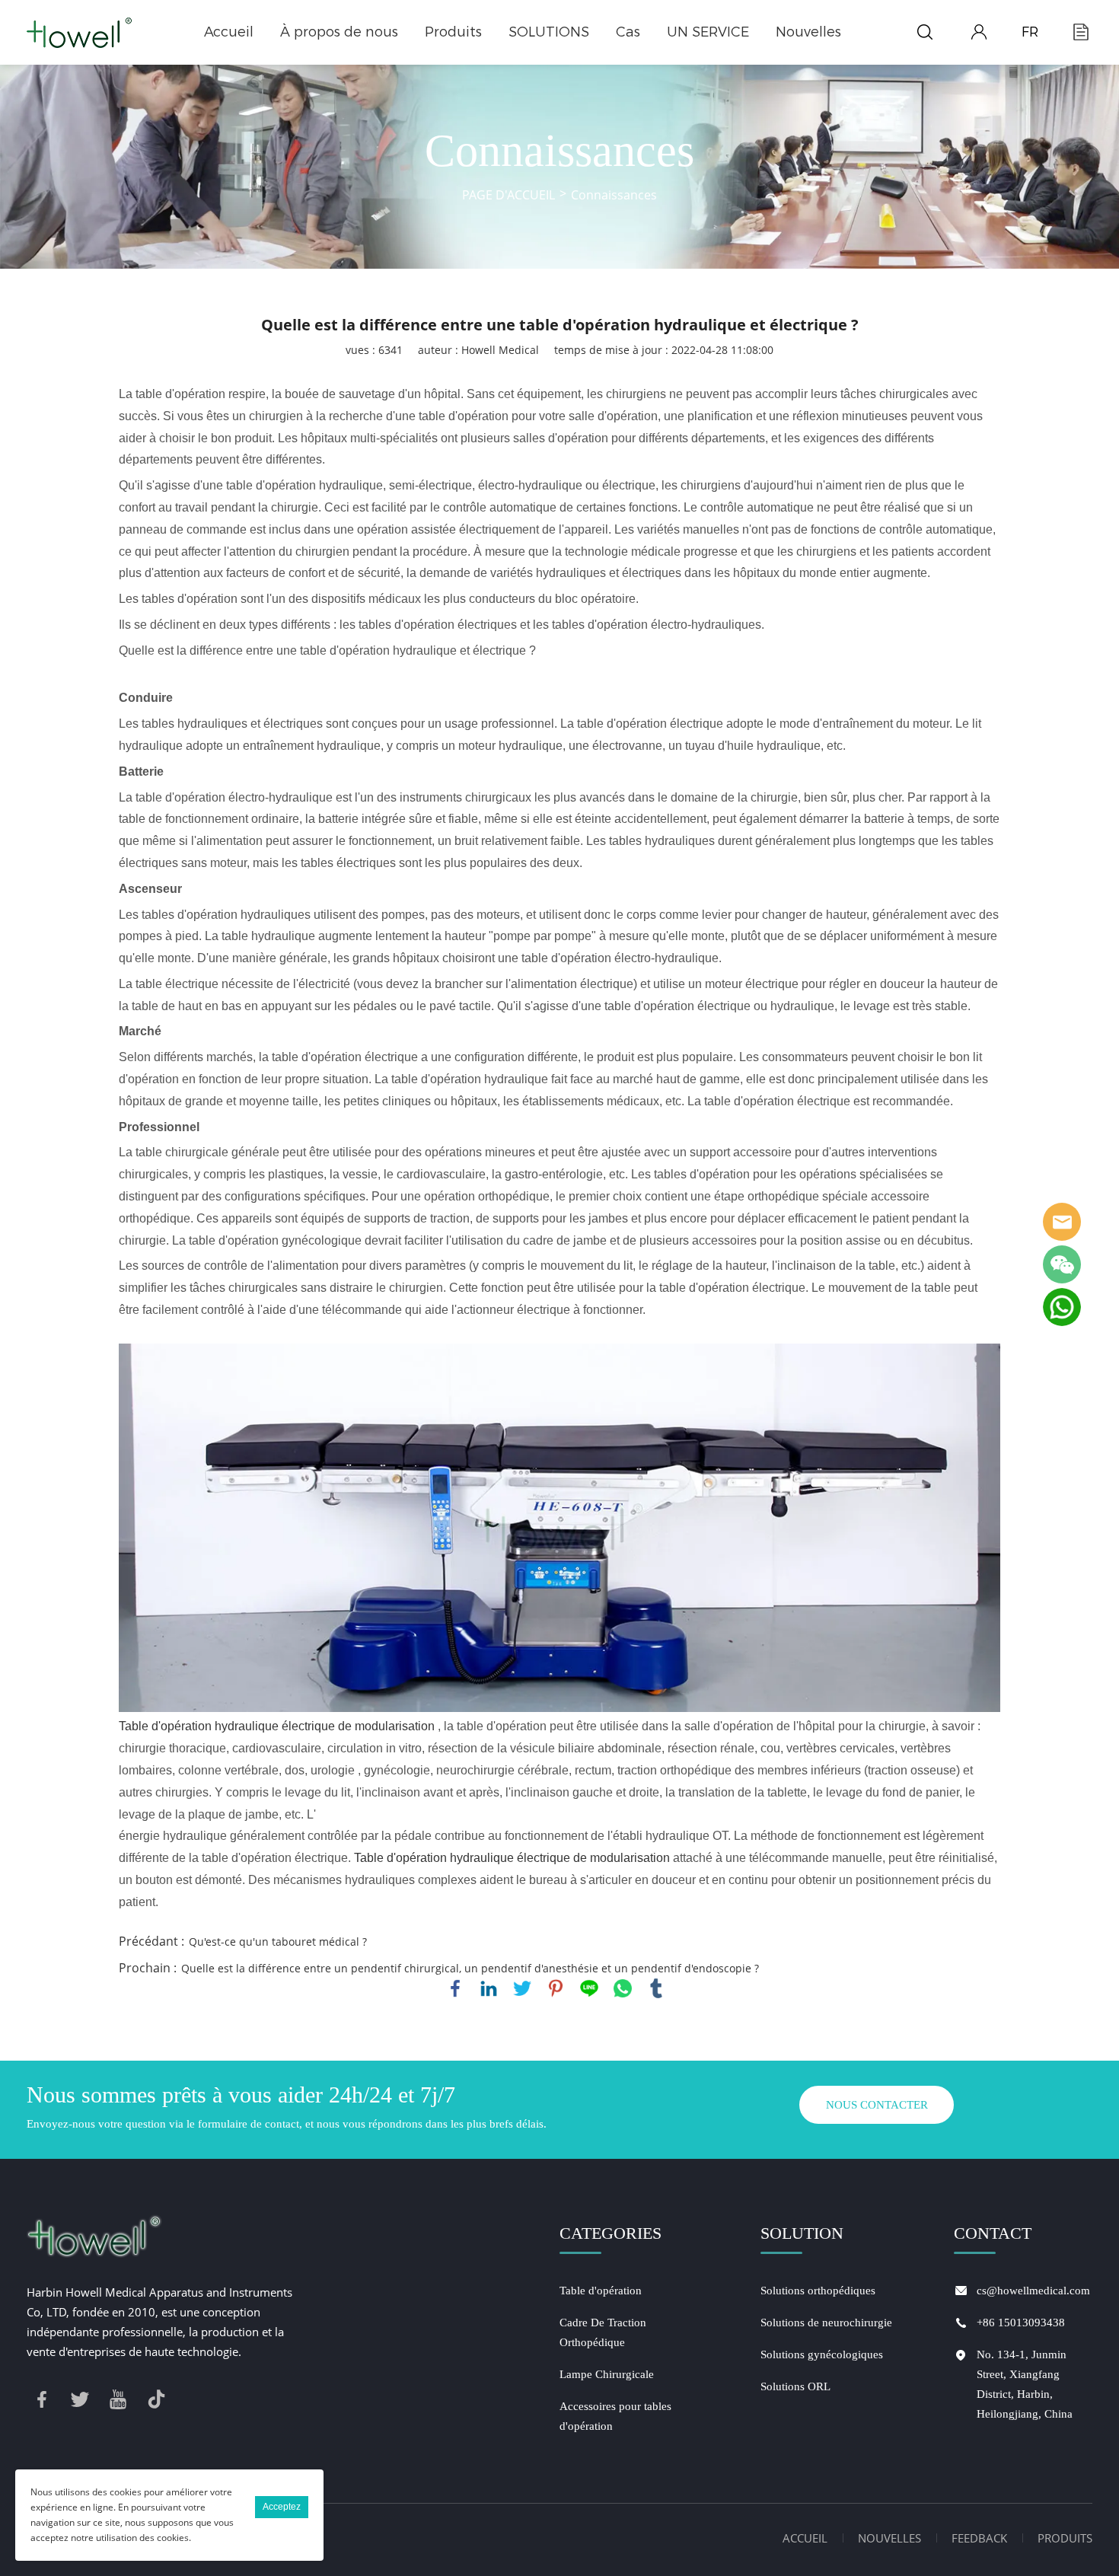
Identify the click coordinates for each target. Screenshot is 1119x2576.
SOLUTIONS (549, 32)
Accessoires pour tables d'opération (615, 2416)
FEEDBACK (979, 2538)
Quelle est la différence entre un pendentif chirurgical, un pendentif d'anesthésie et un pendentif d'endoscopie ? (470, 1968)
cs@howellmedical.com (1033, 2291)
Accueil (229, 32)
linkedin (489, 1988)
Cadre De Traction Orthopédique (603, 2332)
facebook (455, 1988)
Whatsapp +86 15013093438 (1062, 1307)
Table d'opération (601, 2291)
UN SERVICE (708, 32)
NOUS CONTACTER (877, 2105)
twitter (522, 1988)
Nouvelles (808, 32)
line (589, 1988)
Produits (453, 32)
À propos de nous (339, 32)
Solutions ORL (795, 2386)
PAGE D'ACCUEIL (508, 195)
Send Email (1062, 1222)
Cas (628, 32)
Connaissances (614, 195)
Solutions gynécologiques (822, 2354)
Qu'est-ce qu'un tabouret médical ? (278, 1942)
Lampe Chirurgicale (607, 2374)
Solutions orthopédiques (818, 2291)
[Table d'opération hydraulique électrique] (560, 1528)
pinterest (556, 1988)
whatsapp (623, 1988)
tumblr (656, 1988)
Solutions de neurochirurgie (826, 2323)
